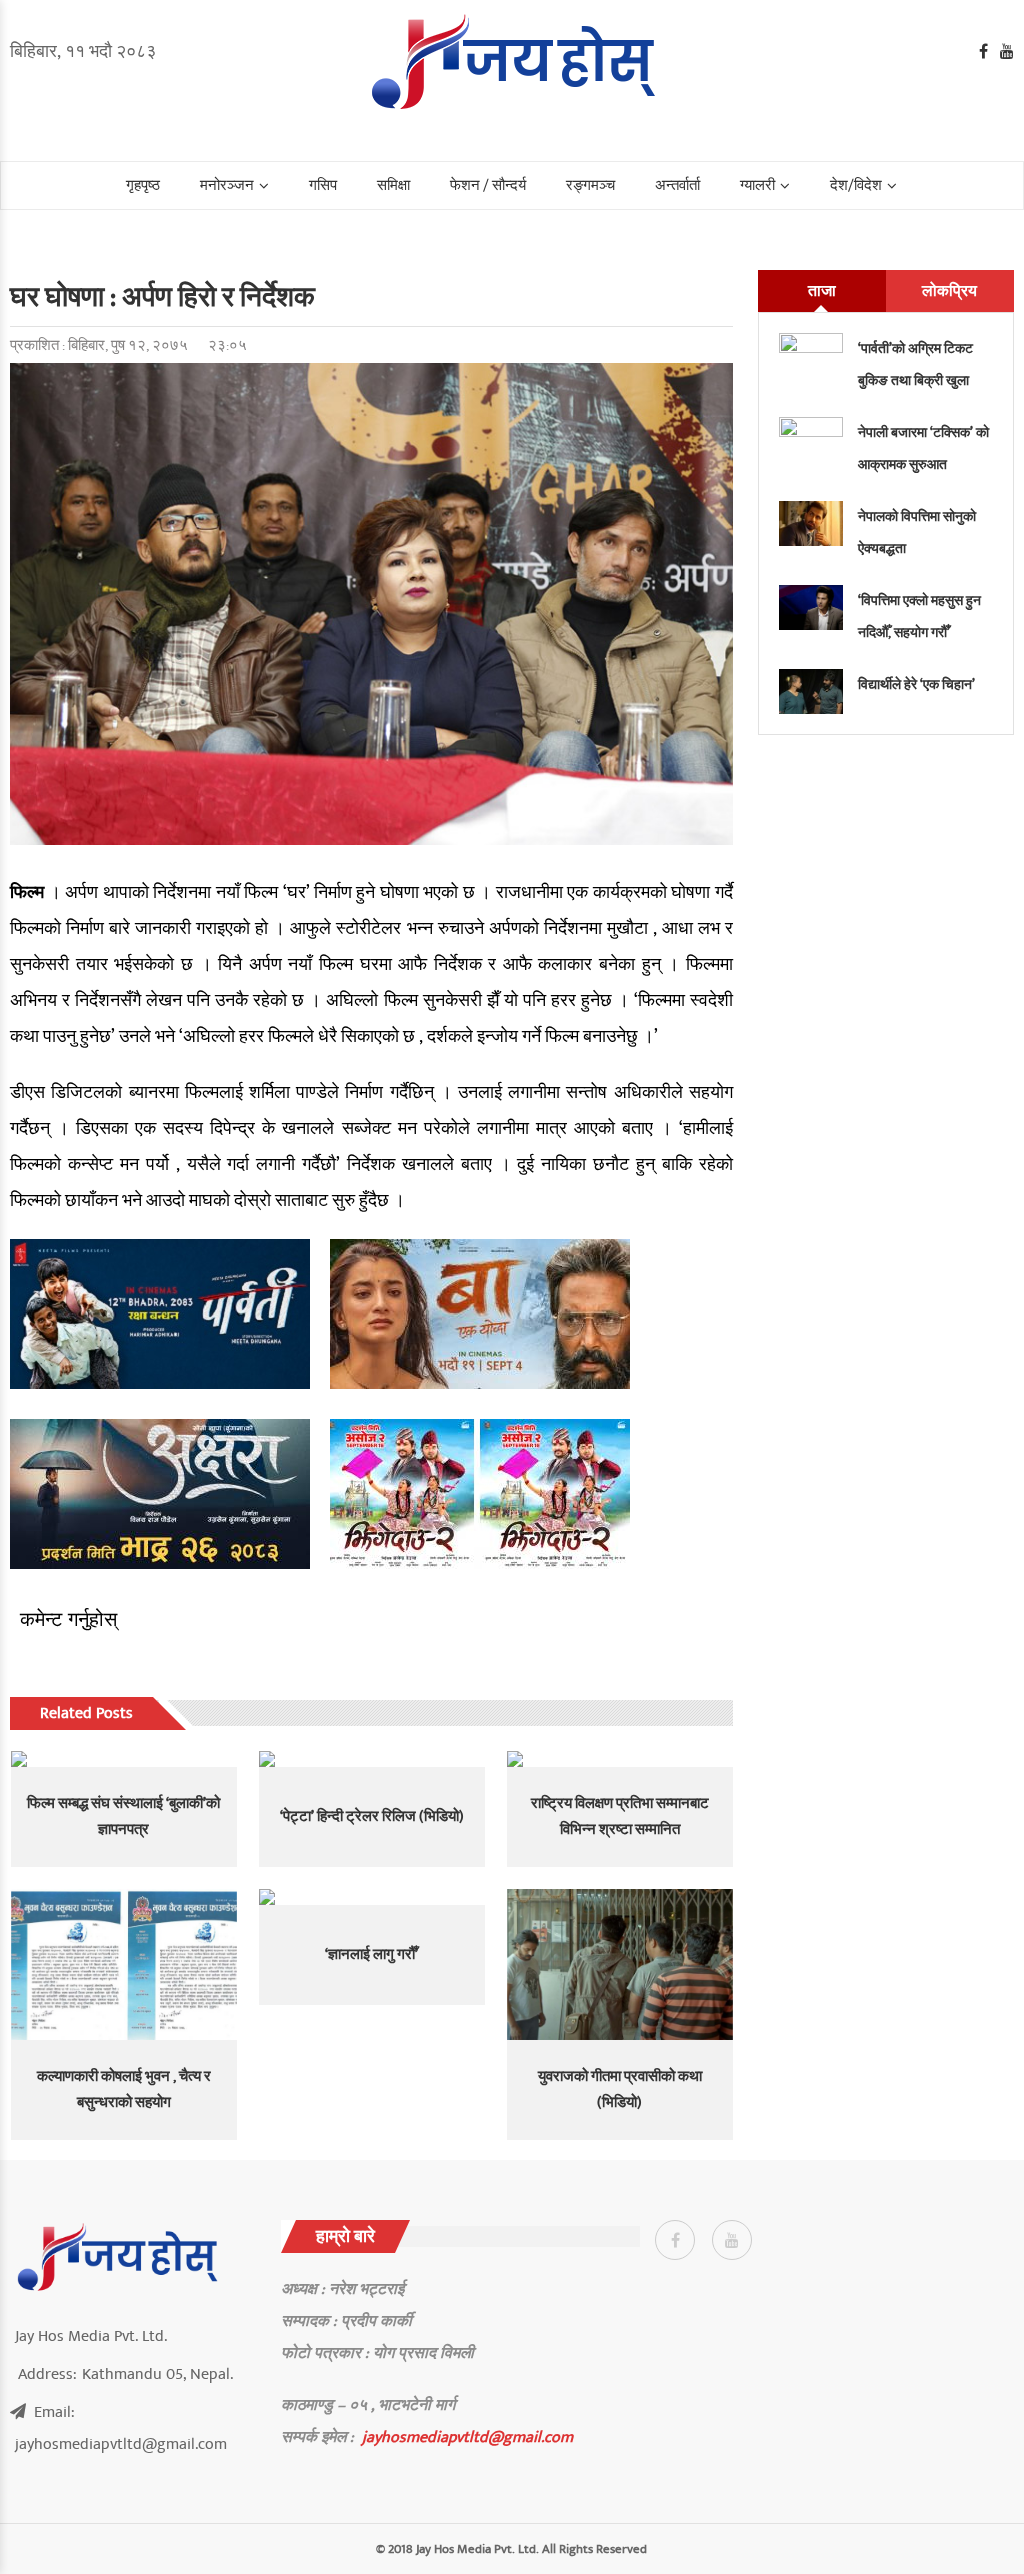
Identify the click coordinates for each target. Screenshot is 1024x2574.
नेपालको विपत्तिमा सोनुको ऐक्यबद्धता (917, 532)
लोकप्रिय (949, 291)
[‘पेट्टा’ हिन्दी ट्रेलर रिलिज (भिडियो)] (372, 1759)
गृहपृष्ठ (143, 185)
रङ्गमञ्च (590, 185)
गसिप (323, 185)
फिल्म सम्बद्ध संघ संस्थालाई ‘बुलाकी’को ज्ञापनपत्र (123, 1816)
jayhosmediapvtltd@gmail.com (467, 2437)
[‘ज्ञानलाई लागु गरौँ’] (372, 1897)
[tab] (822, 291)
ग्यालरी (757, 185)
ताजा (822, 291)
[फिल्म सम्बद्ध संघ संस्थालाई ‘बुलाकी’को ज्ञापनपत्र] (124, 1759)
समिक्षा (393, 185)
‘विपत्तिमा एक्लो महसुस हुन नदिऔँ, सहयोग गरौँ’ (919, 616)
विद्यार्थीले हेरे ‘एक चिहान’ (916, 684)
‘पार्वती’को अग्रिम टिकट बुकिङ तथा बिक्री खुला (915, 364)
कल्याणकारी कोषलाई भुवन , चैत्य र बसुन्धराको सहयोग (124, 2089)
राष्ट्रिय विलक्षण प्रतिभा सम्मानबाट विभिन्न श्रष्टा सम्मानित (620, 1816)
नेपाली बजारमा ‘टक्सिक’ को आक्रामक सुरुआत (923, 448)
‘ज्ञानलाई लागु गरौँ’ (371, 1954)
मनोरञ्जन (227, 185)
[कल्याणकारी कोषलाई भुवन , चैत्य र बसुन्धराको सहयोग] (124, 1964)
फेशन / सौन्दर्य (488, 185)
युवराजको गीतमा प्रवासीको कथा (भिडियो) (620, 2089)
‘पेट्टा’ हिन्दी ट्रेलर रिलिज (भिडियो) (372, 1816)
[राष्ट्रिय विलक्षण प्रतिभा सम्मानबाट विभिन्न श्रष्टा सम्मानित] (620, 1759)
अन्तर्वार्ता (677, 185)
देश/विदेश (856, 185)
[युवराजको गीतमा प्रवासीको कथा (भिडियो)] (620, 1964)
